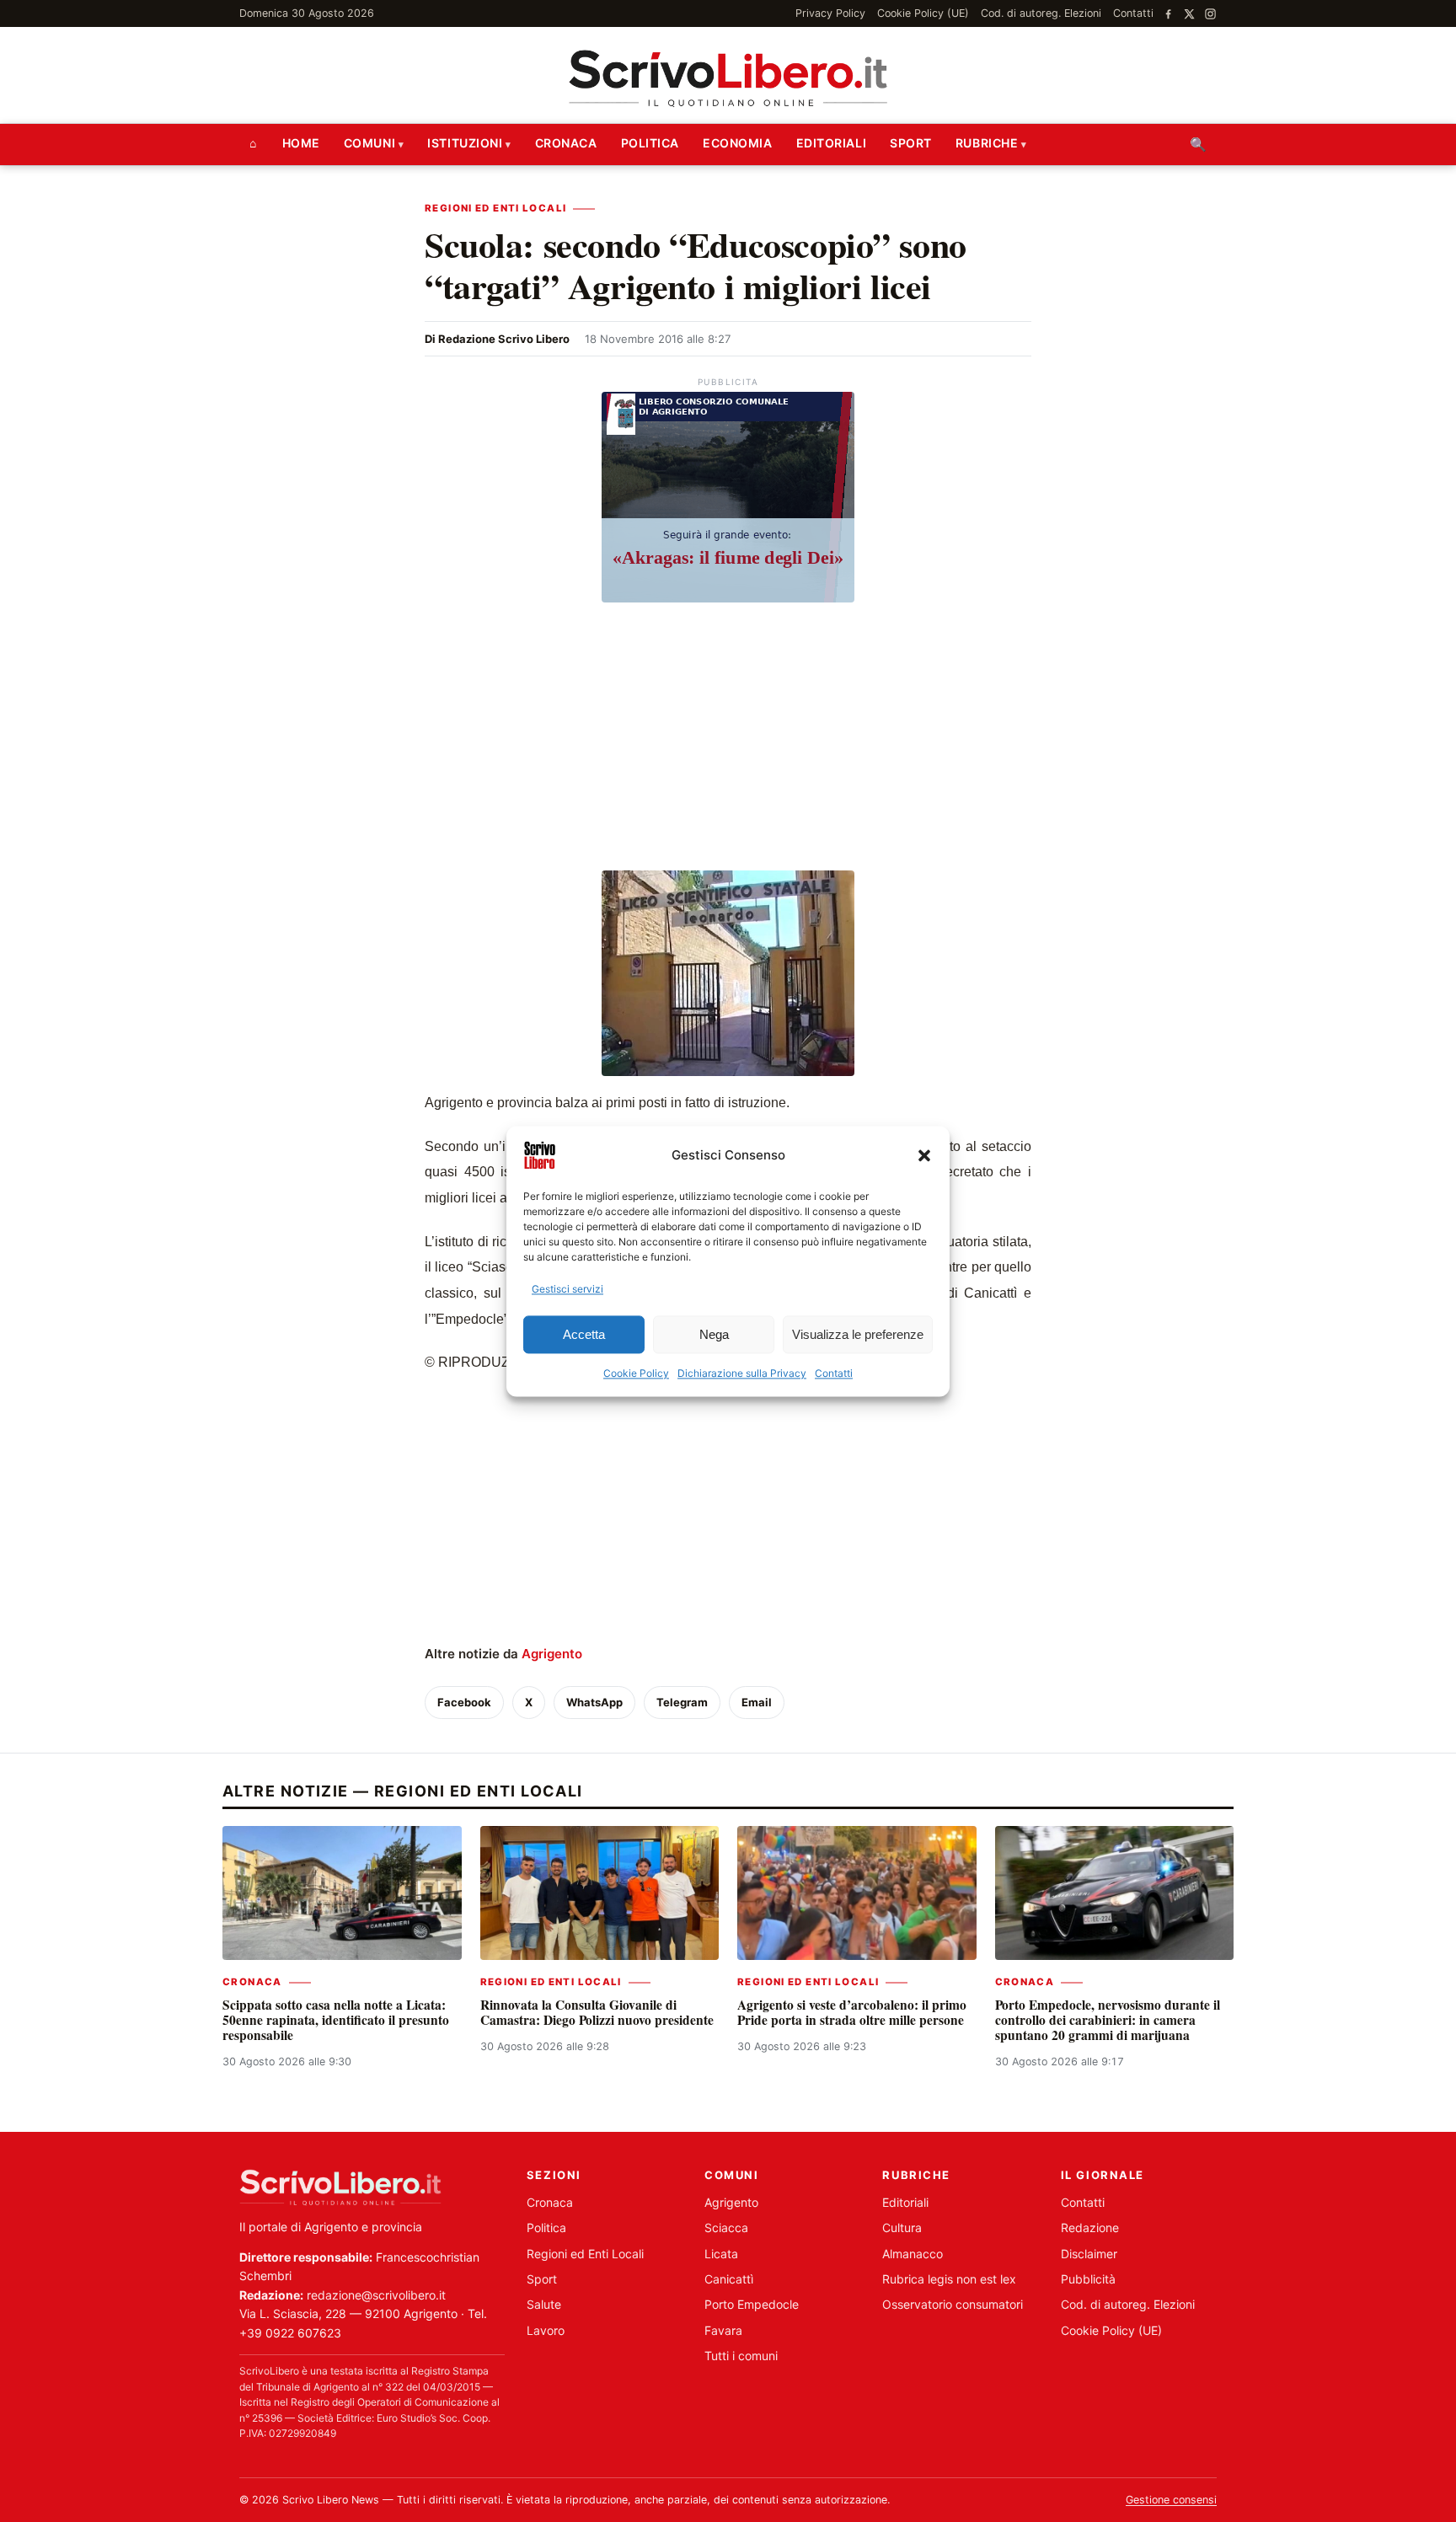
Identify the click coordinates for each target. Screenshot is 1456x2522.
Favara (723, 2330)
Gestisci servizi (567, 1289)
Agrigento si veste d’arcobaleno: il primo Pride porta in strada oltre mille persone (852, 2012)
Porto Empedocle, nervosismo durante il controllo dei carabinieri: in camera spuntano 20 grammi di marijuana (1108, 2020)
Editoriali (832, 143)
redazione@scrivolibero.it (376, 2295)
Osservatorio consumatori (953, 2304)
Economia (737, 143)
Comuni (369, 143)
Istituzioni (465, 143)
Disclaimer (1089, 2254)
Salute (544, 2304)
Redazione (1090, 2227)
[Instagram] (1210, 14)
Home (301, 143)
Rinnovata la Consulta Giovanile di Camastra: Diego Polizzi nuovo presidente (597, 2012)
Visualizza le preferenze (858, 1334)
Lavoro (546, 2330)
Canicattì (729, 2279)
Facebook (464, 1702)
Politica (650, 143)
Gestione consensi (1171, 2500)
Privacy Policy (830, 13)
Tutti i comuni (741, 2356)
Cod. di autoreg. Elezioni (1041, 13)
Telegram (682, 1702)
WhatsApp (594, 1702)
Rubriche (987, 143)
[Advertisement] (728, 739)
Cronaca (566, 143)
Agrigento (552, 1654)
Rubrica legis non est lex (949, 2279)
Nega (714, 1334)
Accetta (584, 1334)
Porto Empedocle (752, 2304)
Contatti (834, 1374)
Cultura (902, 2227)
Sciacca (726, 2227)
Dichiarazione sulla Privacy (742, 1374)
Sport (911, 143)
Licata (721, 2254)
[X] (1189, 14)
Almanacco (913, 2254)
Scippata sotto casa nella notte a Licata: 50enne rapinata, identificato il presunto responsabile (336, 2020)
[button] (924, 1155)
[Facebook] (1168, 14)
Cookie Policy (636, 1374)
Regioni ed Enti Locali (495, 208)
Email (757, 1702)
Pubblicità (1088, 2279)
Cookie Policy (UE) (923, 13)
